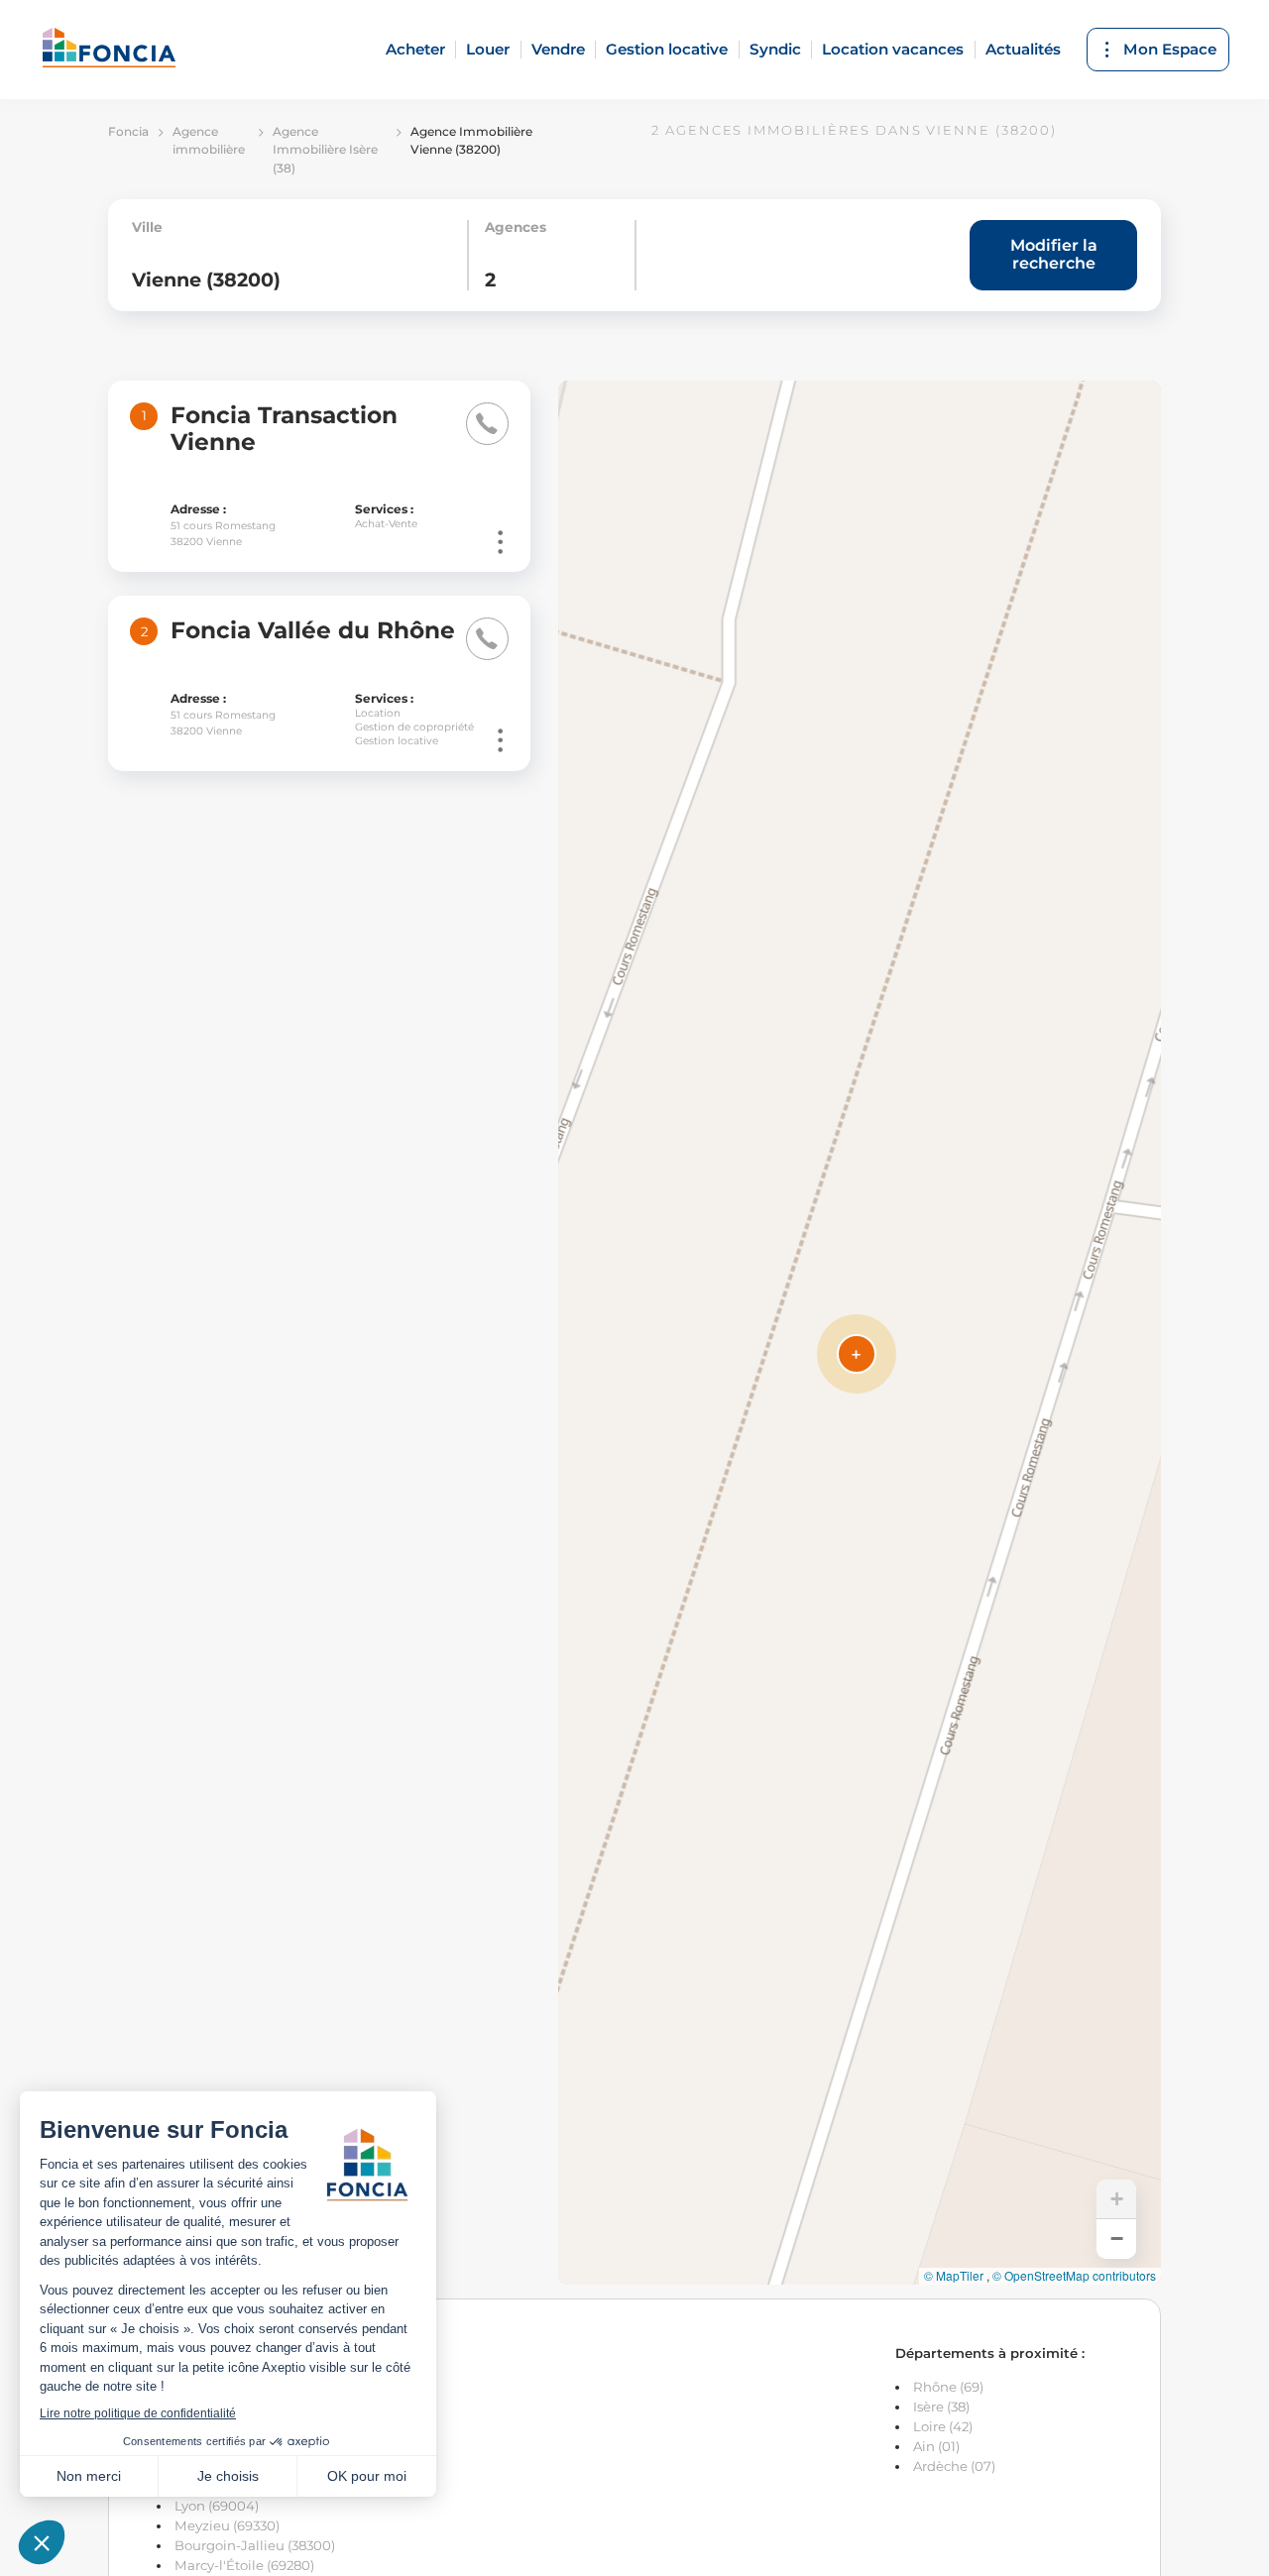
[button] (857, 1354)
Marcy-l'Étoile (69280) (244, 2565)
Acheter (415, 49)
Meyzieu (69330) (227, 2525)
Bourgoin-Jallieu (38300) (255, 2545)
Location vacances (893, 49)
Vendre (558, 49)
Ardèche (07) (954, 2466)
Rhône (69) (948, 2387)
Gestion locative (667, 49)
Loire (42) (943, 2426)
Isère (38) (941, 2407)
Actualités (1023, 49)
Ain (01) (936, 2446)
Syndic (775, 49)
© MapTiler (954, 2276)
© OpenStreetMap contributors (1074, 2276)
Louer (488, 49)
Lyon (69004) (217, 2506)
